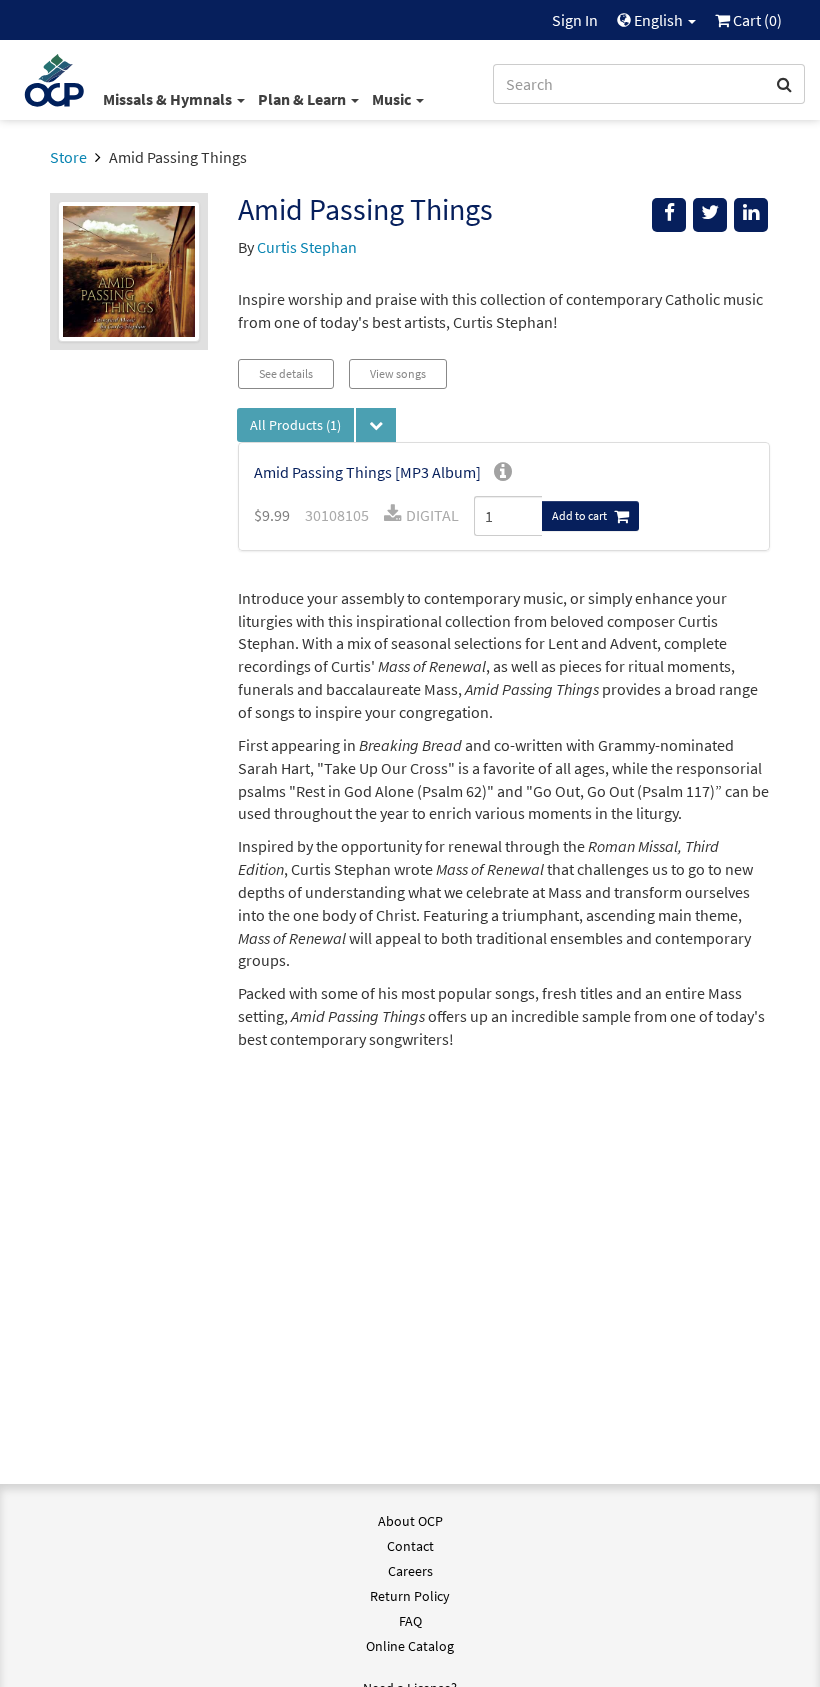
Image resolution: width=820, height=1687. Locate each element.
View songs (398, 373)
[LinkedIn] (751, 215)
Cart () (756, 20)
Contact (410, 1546)
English (658, 20)
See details (286, 373)
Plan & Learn (303, 99)
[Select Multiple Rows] (376, 425)
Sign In (575, 20)
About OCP (410, 1521)
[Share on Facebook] (669, 215)
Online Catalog (410, 1646)
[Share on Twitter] (710, 215)
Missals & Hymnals (169, 99)
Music (393, 99)
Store (68, 157)
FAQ (410, 1621)
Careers (410, 1571)
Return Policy (410, 1596)
